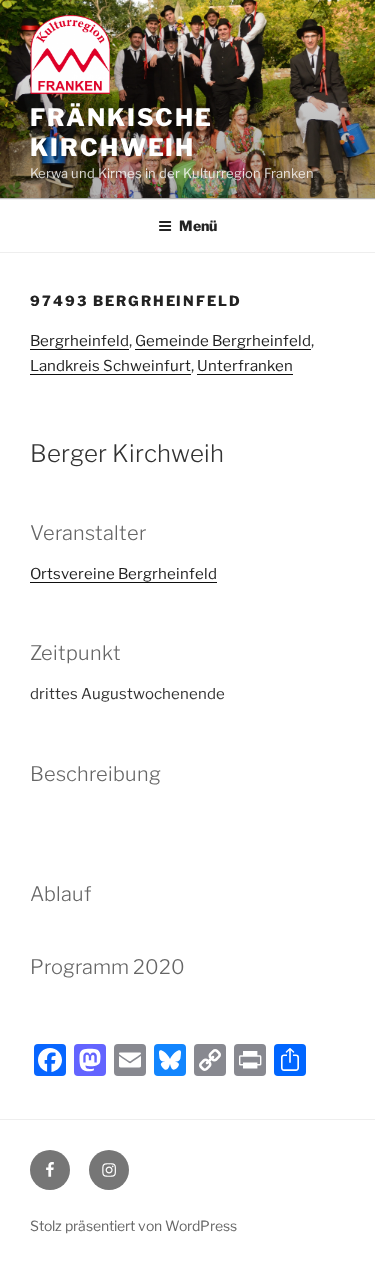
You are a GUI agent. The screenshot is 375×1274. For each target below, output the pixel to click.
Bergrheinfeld (79, 341)
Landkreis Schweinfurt (110, 366)
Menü (198, 225)
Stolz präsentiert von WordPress (133, 1225)
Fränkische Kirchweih (121, 132)
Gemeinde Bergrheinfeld (223, 341)
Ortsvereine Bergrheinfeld (123, 574)
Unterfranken (245, 366)
